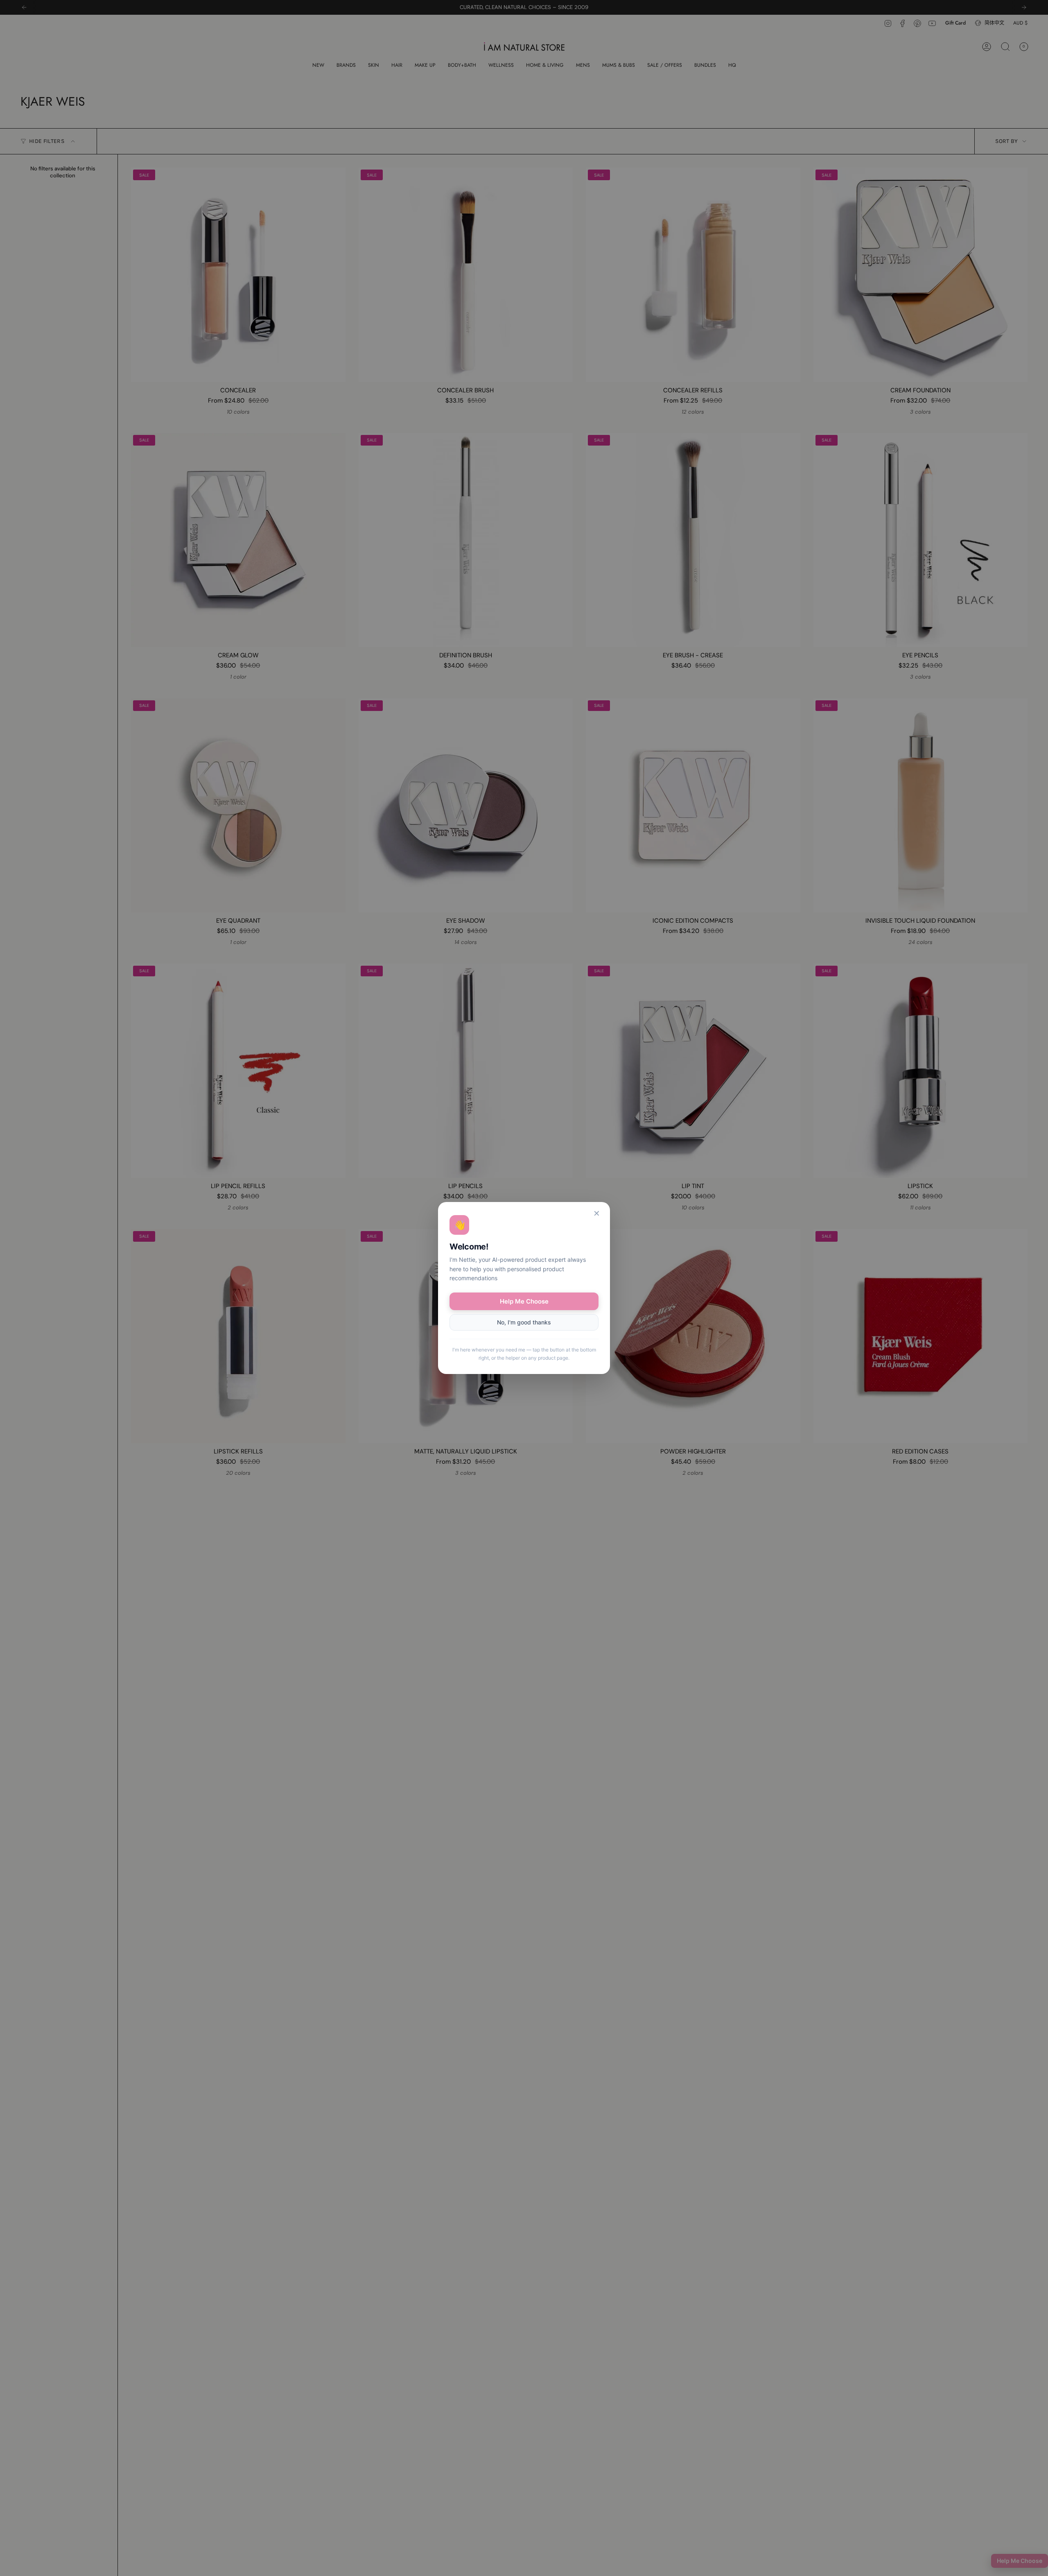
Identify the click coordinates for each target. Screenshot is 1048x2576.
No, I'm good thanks (524, 1322)
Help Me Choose (524, 1301)
